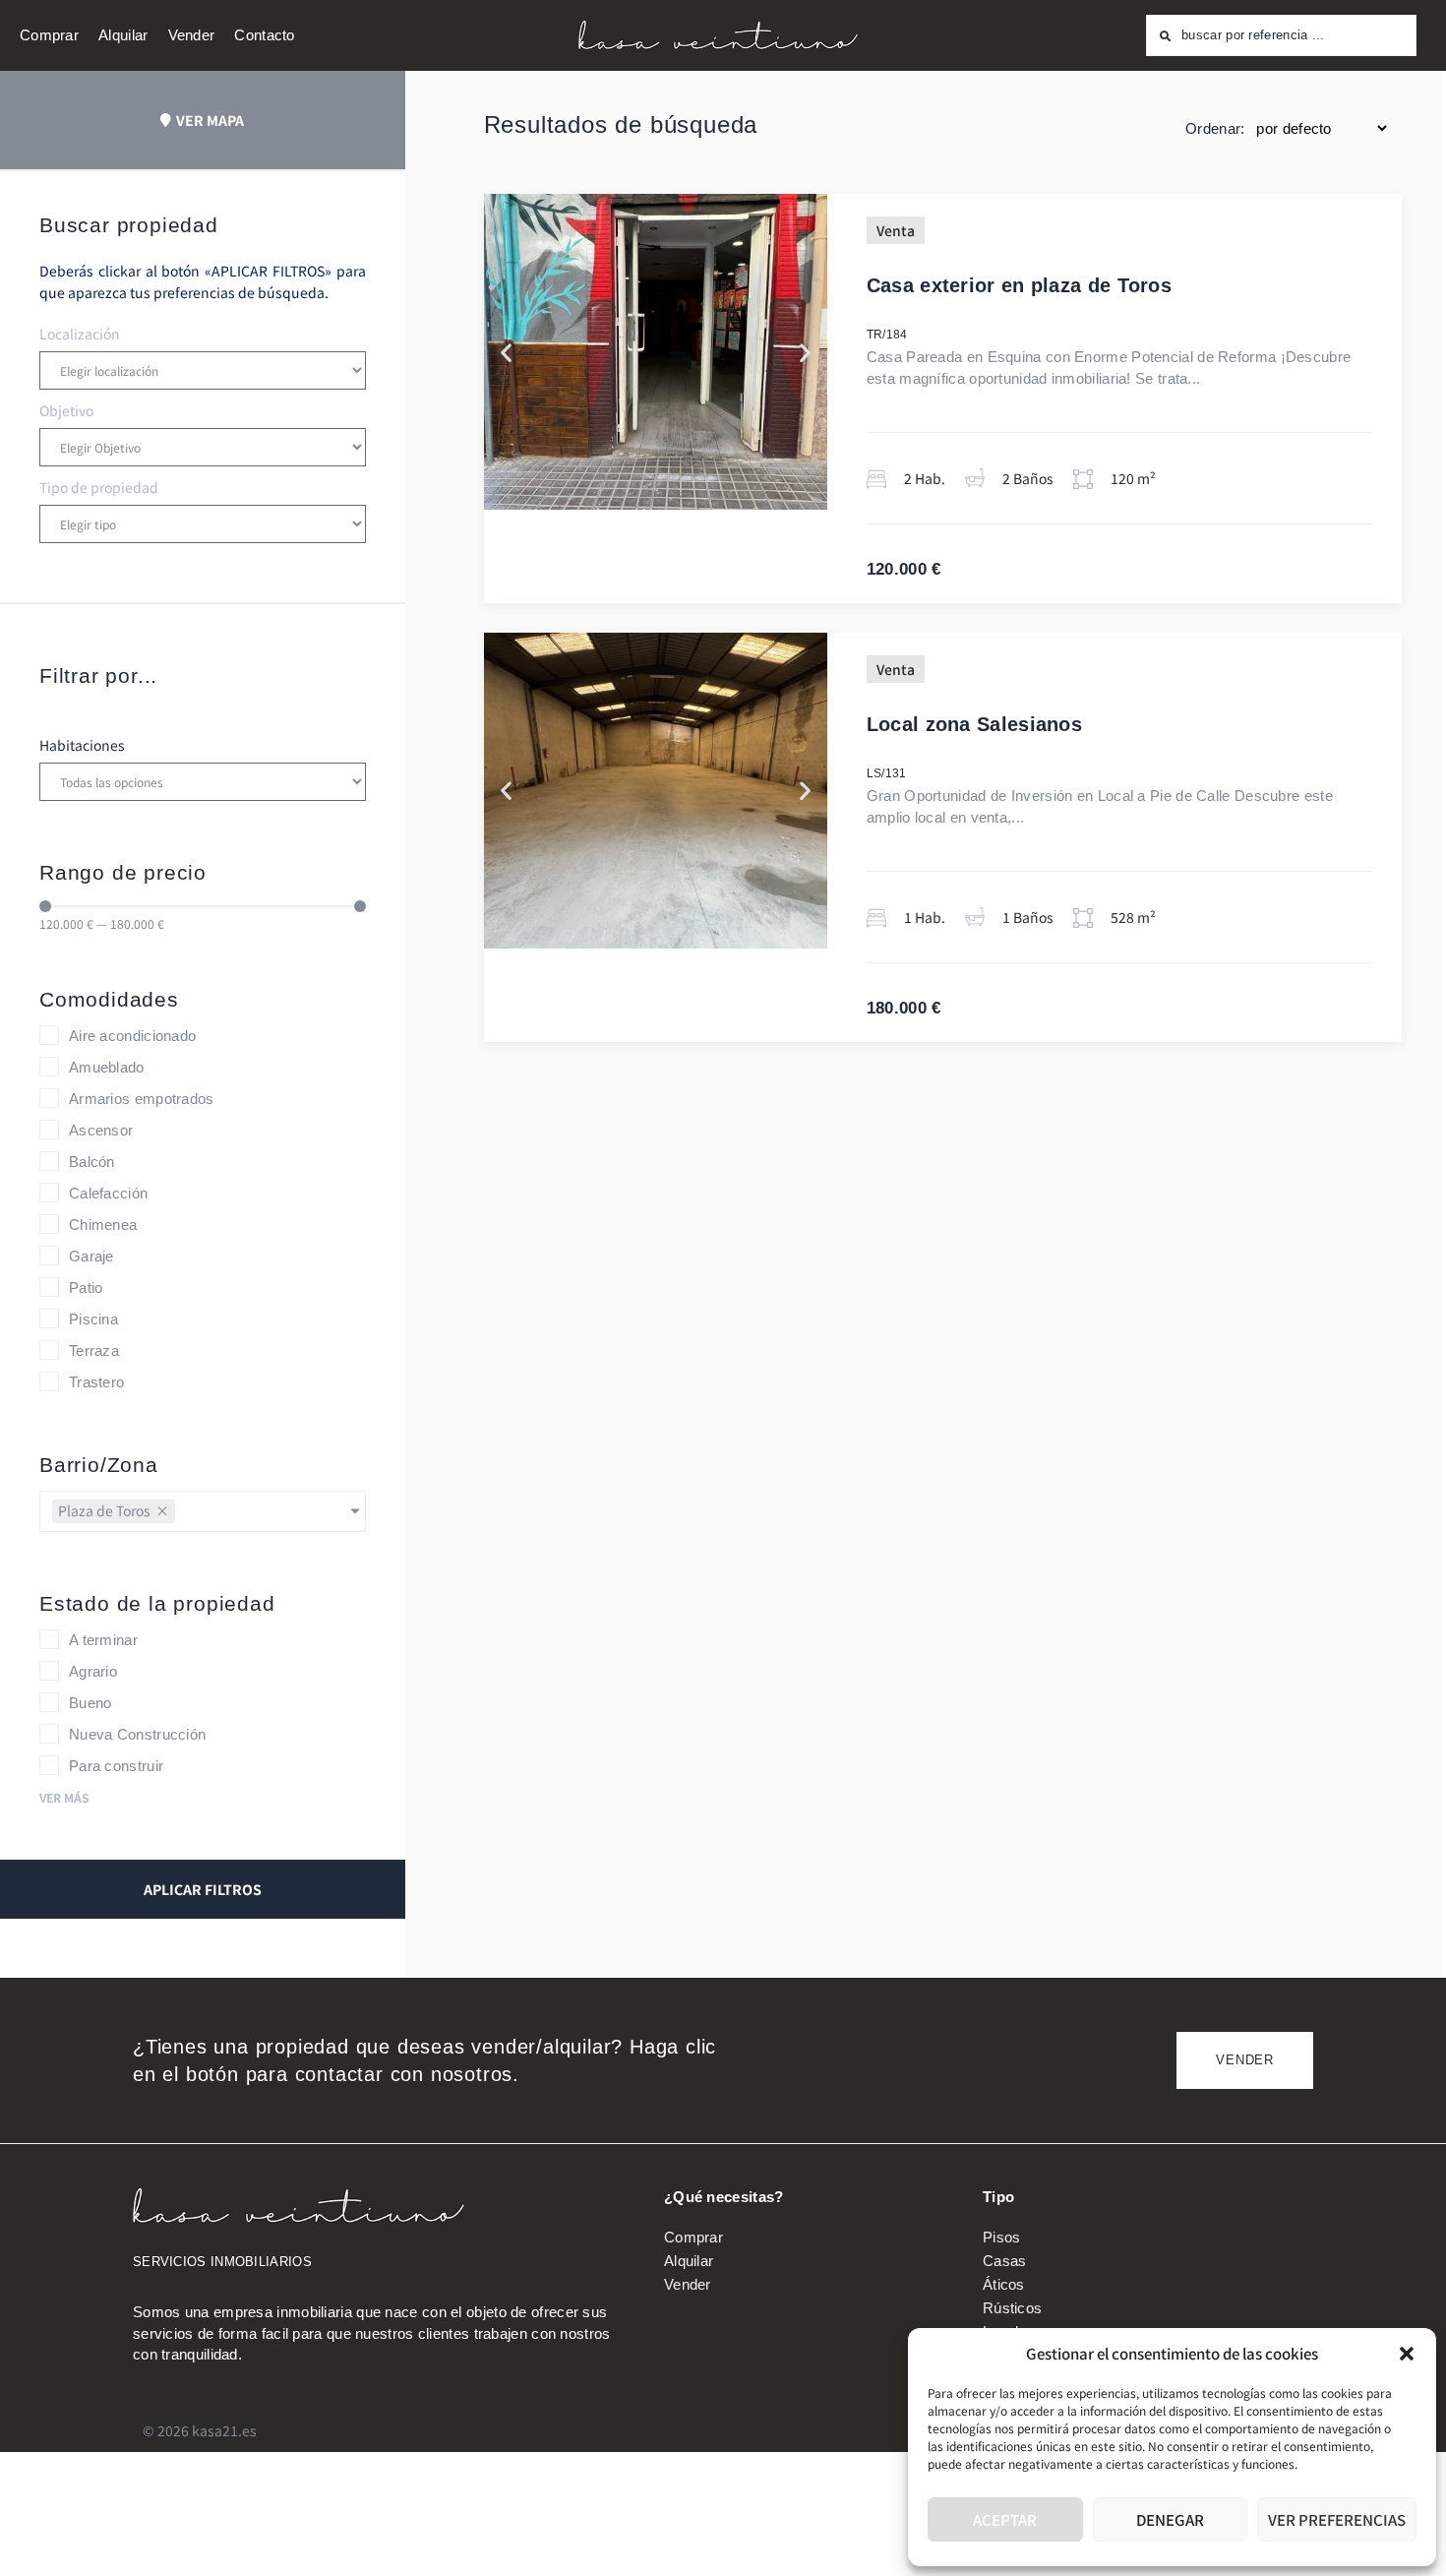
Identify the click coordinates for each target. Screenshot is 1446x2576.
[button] (1407, 2354)
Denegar (1170, 2519)
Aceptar (1005, 2519)
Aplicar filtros (203, 1889)
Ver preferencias (1337, 2519)
